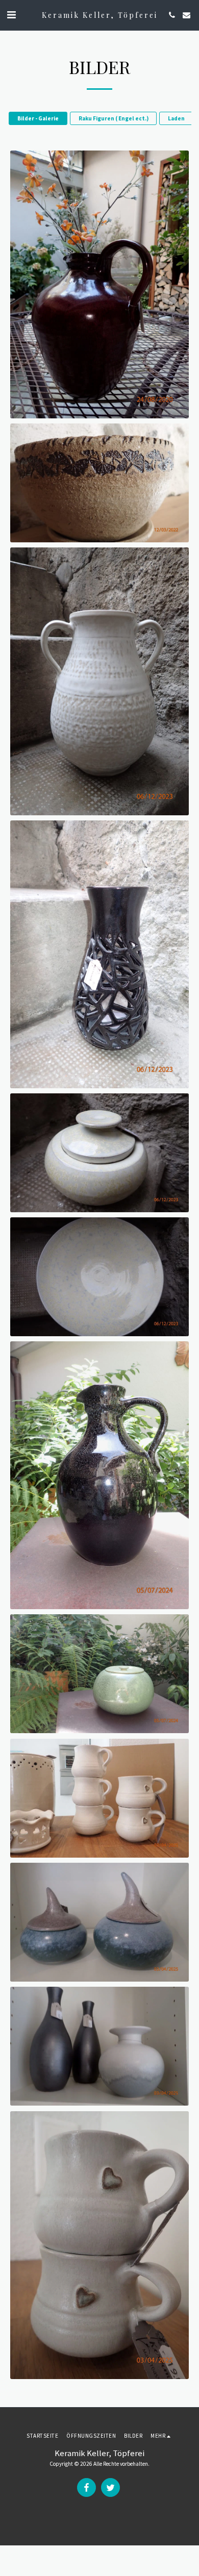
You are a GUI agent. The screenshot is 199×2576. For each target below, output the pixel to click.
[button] (11, 15)
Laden (176, 118)
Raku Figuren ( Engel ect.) (114, 118)
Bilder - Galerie (38, 118)
